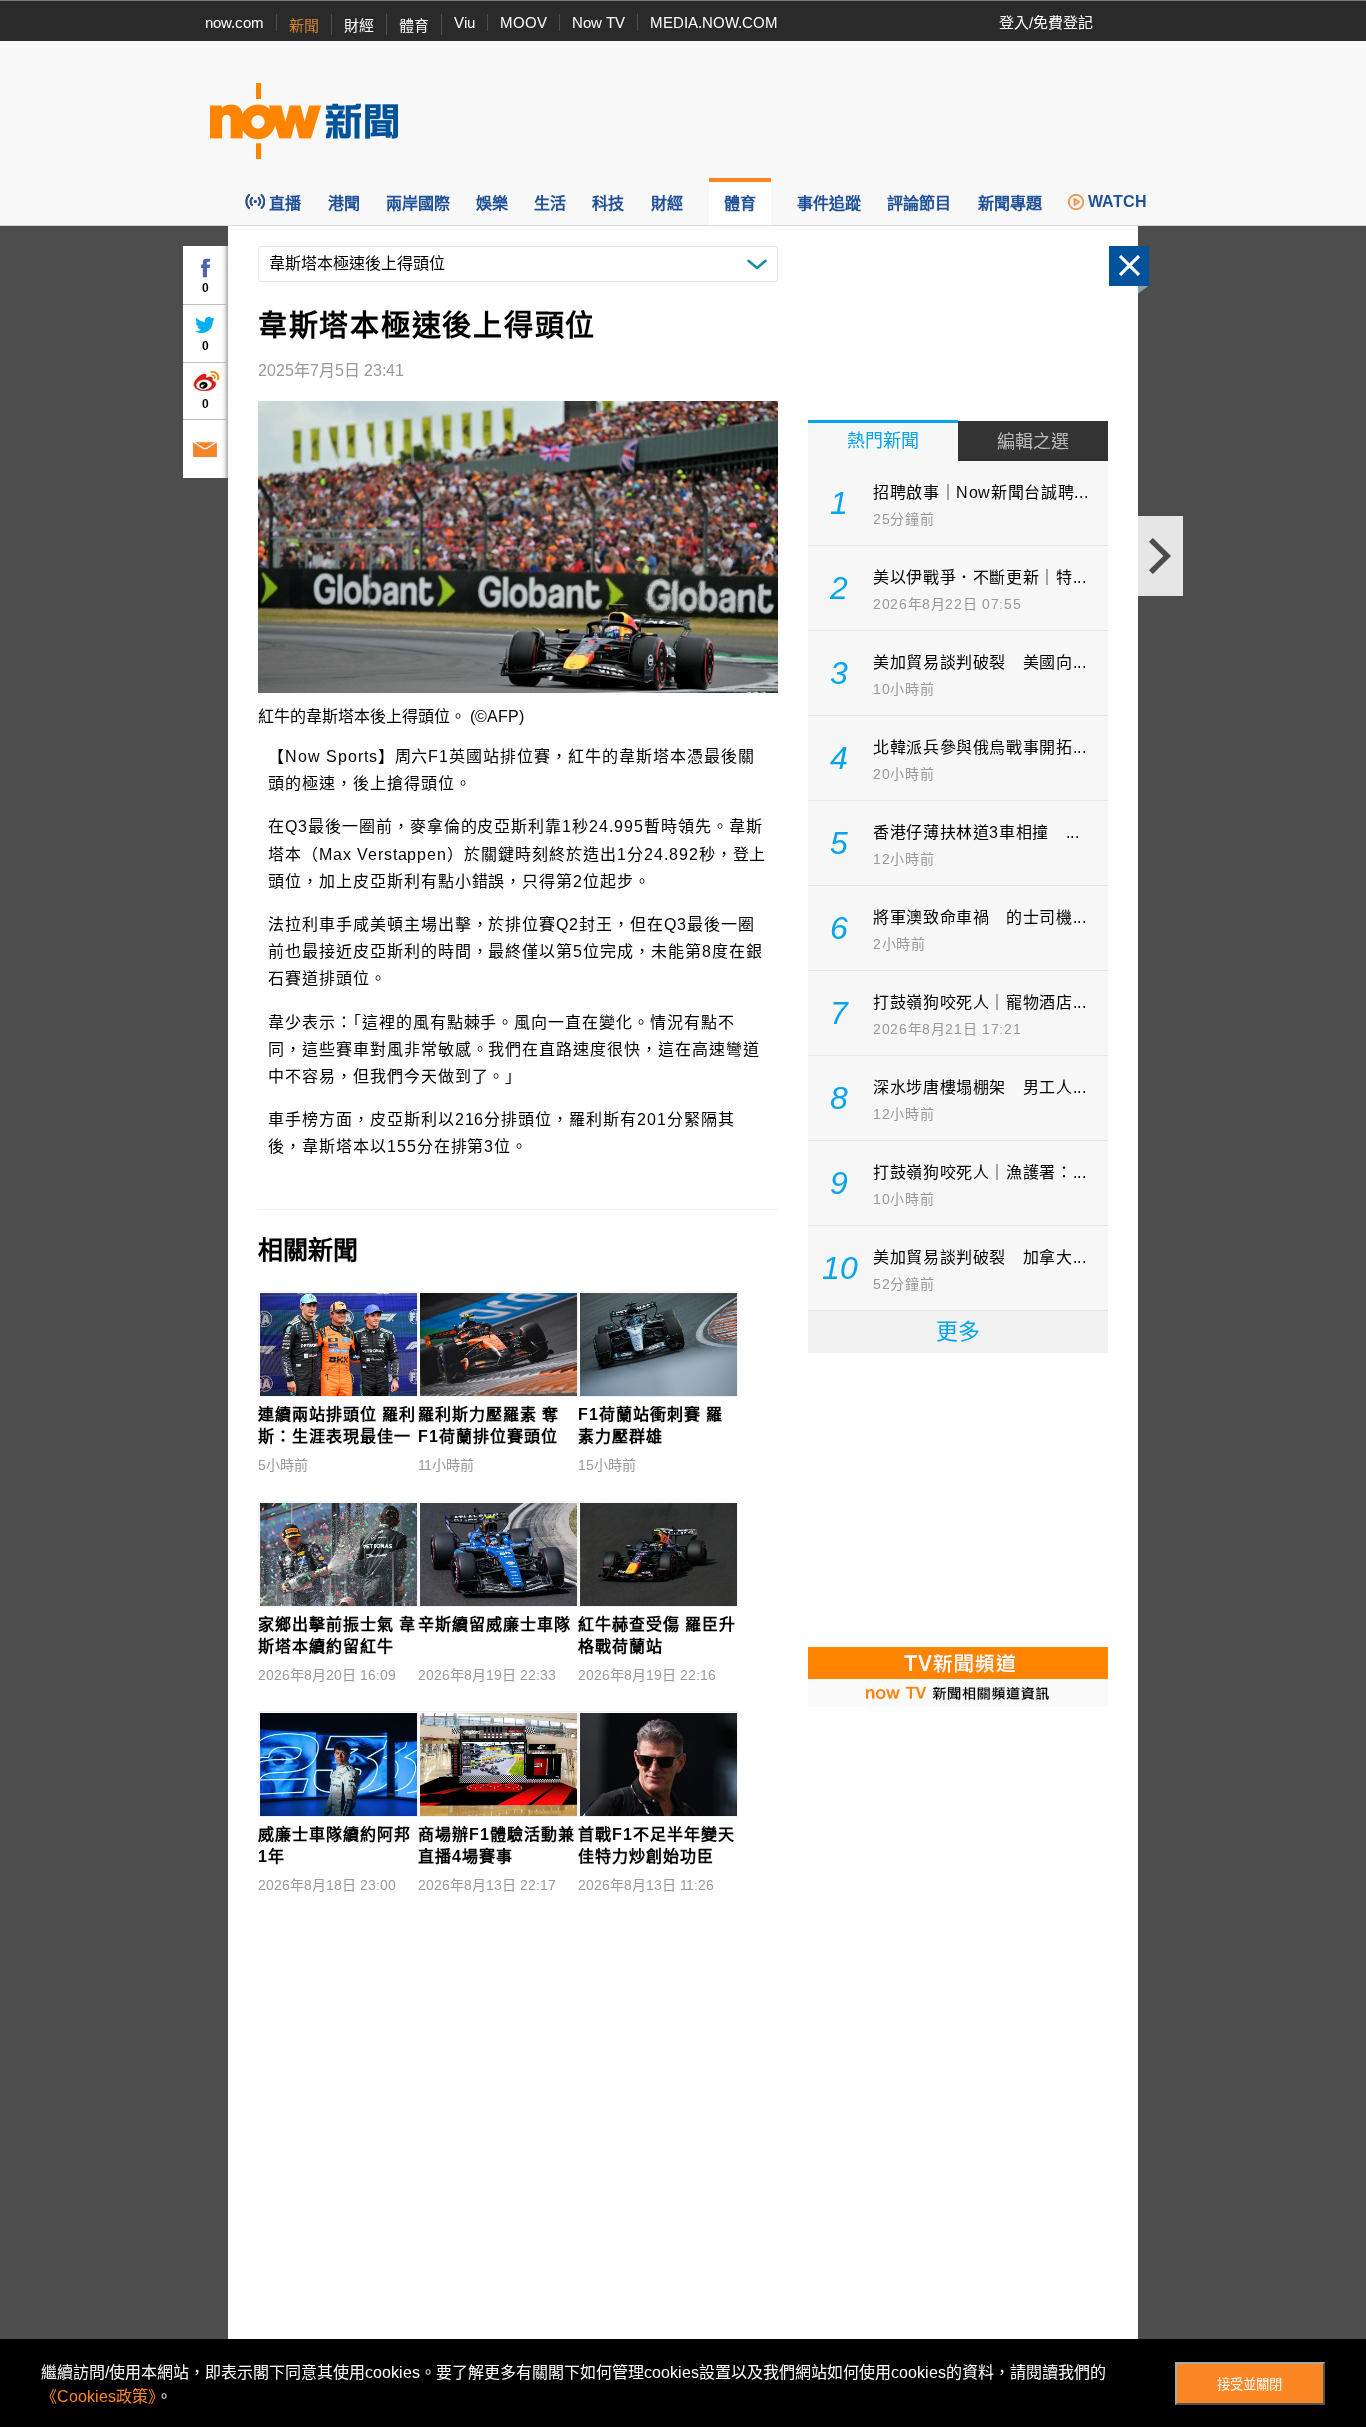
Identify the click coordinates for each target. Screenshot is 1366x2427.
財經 (359, 25)
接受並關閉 (1249, 2384)
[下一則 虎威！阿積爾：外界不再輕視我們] (1160, 556)
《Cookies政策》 (98, 2396)
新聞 (304, 25)
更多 (958, 1331)
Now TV (598, 22)
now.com (234, 22)
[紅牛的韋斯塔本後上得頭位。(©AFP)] (518, 547)
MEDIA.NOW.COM (714, 22)
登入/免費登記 (1046, 22)
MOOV (523, 22)
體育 (414, 25)
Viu (464, 22)
